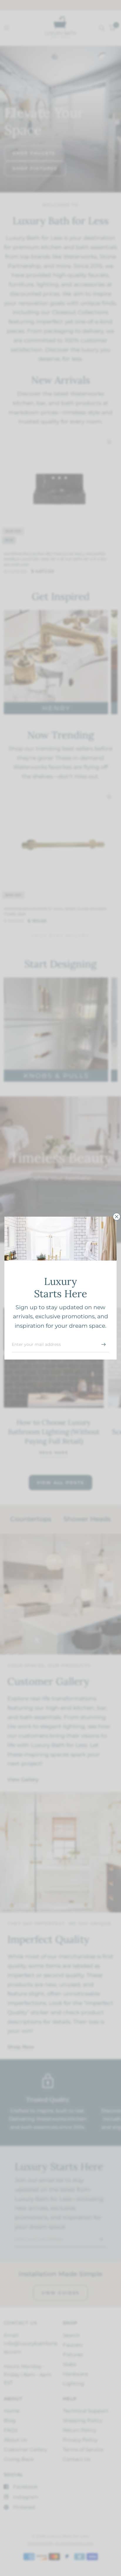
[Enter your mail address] (103, 1345)
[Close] (117, 1216)
